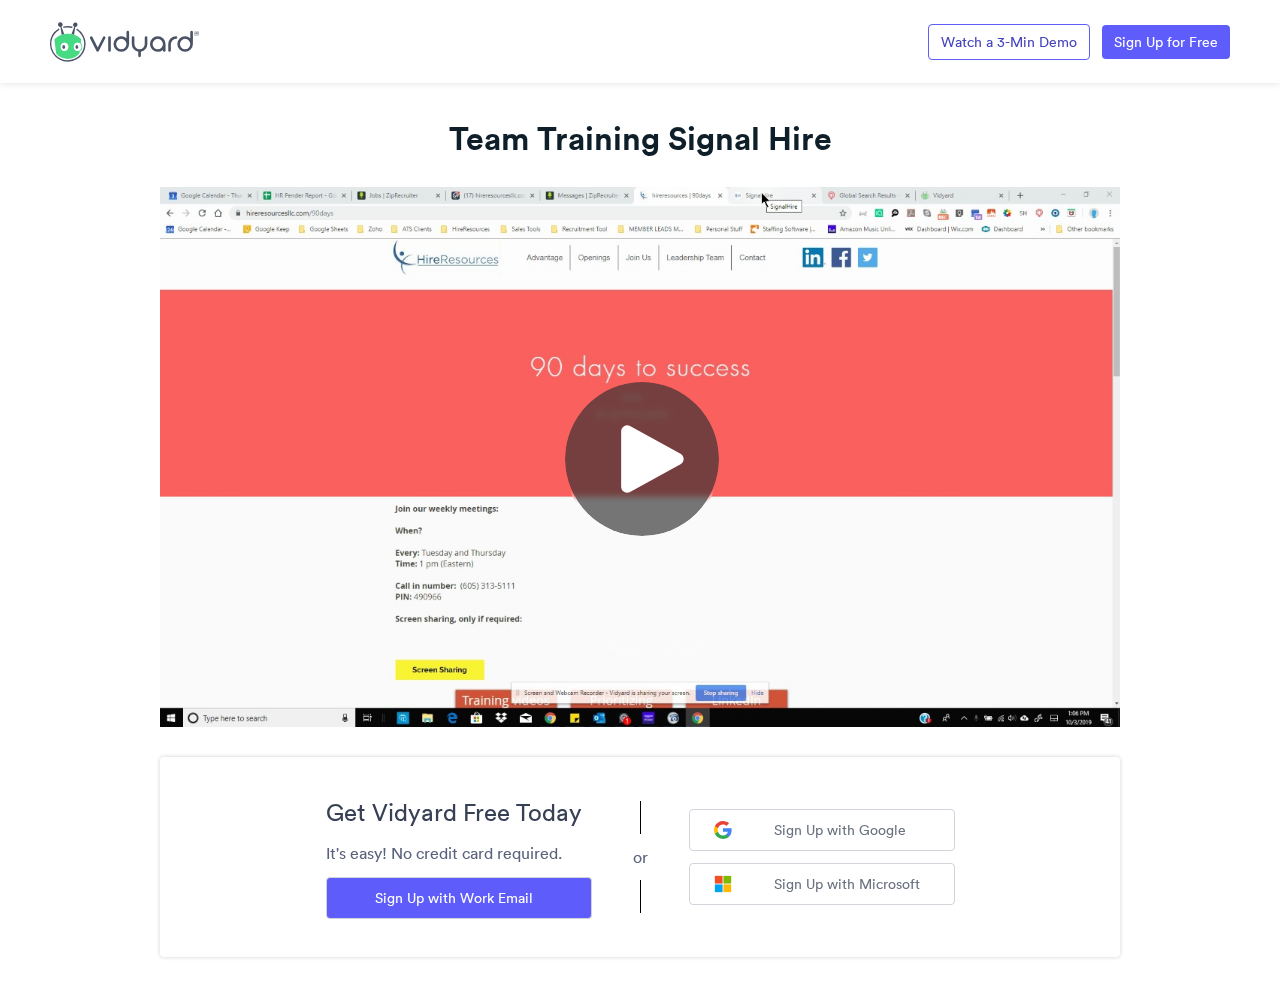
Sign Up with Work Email (454, 898)
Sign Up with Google (840, 830)
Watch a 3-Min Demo (1009, 42)
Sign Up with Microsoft (847, 884)
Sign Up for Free (1166, 42)
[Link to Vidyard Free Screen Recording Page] (124, 40)
